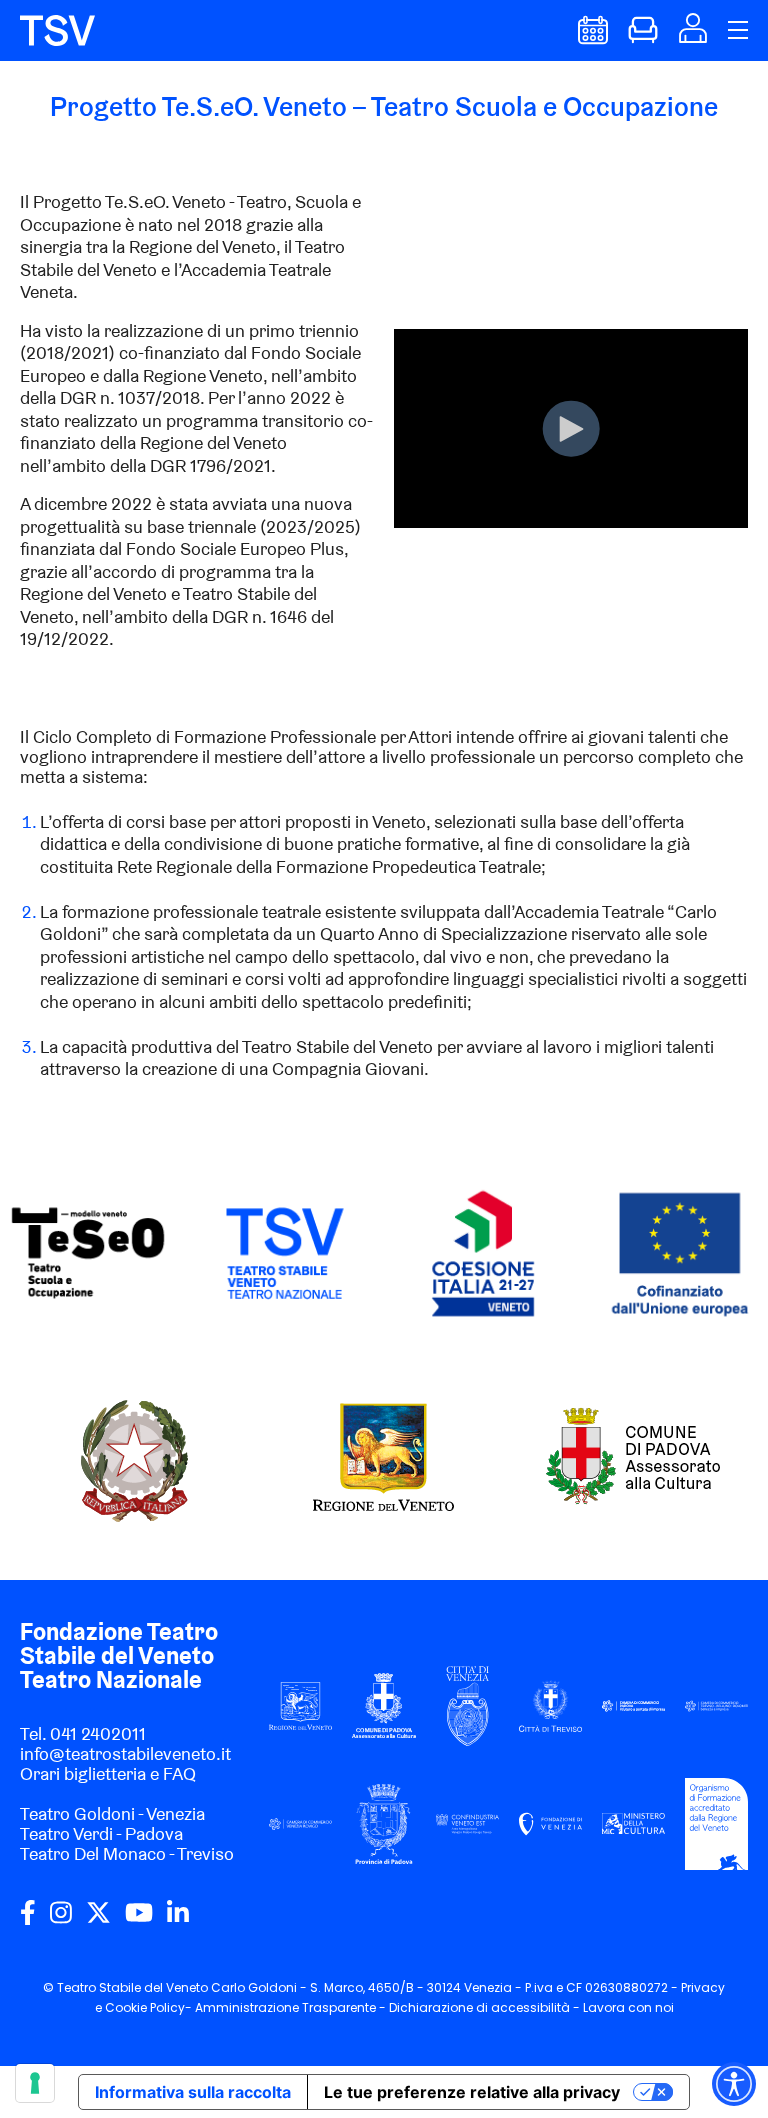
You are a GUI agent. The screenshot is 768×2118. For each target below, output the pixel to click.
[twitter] (98, 1920)
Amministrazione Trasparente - (292, 2007)
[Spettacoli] (593, 38)
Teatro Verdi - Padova (101, 1833)
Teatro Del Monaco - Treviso (127, 1853)
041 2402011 (98, 1733)
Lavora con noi (628, 2007)
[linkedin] (178, 1920)
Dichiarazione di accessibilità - (486, 2007)
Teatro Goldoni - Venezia (112, 1813)
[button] (693, 36)
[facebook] (28, 1920)
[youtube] (139, 1920)
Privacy (703, 1987)
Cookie (126, 2007)
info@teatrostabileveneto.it (125, 1753)
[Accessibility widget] (734, 2084)
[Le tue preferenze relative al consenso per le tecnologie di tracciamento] (35, 2083)
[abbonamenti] (643, 38)
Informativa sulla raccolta (193, 2092)
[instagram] (61, 1920)
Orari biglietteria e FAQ (108, 1773)
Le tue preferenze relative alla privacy (472, 2092)
